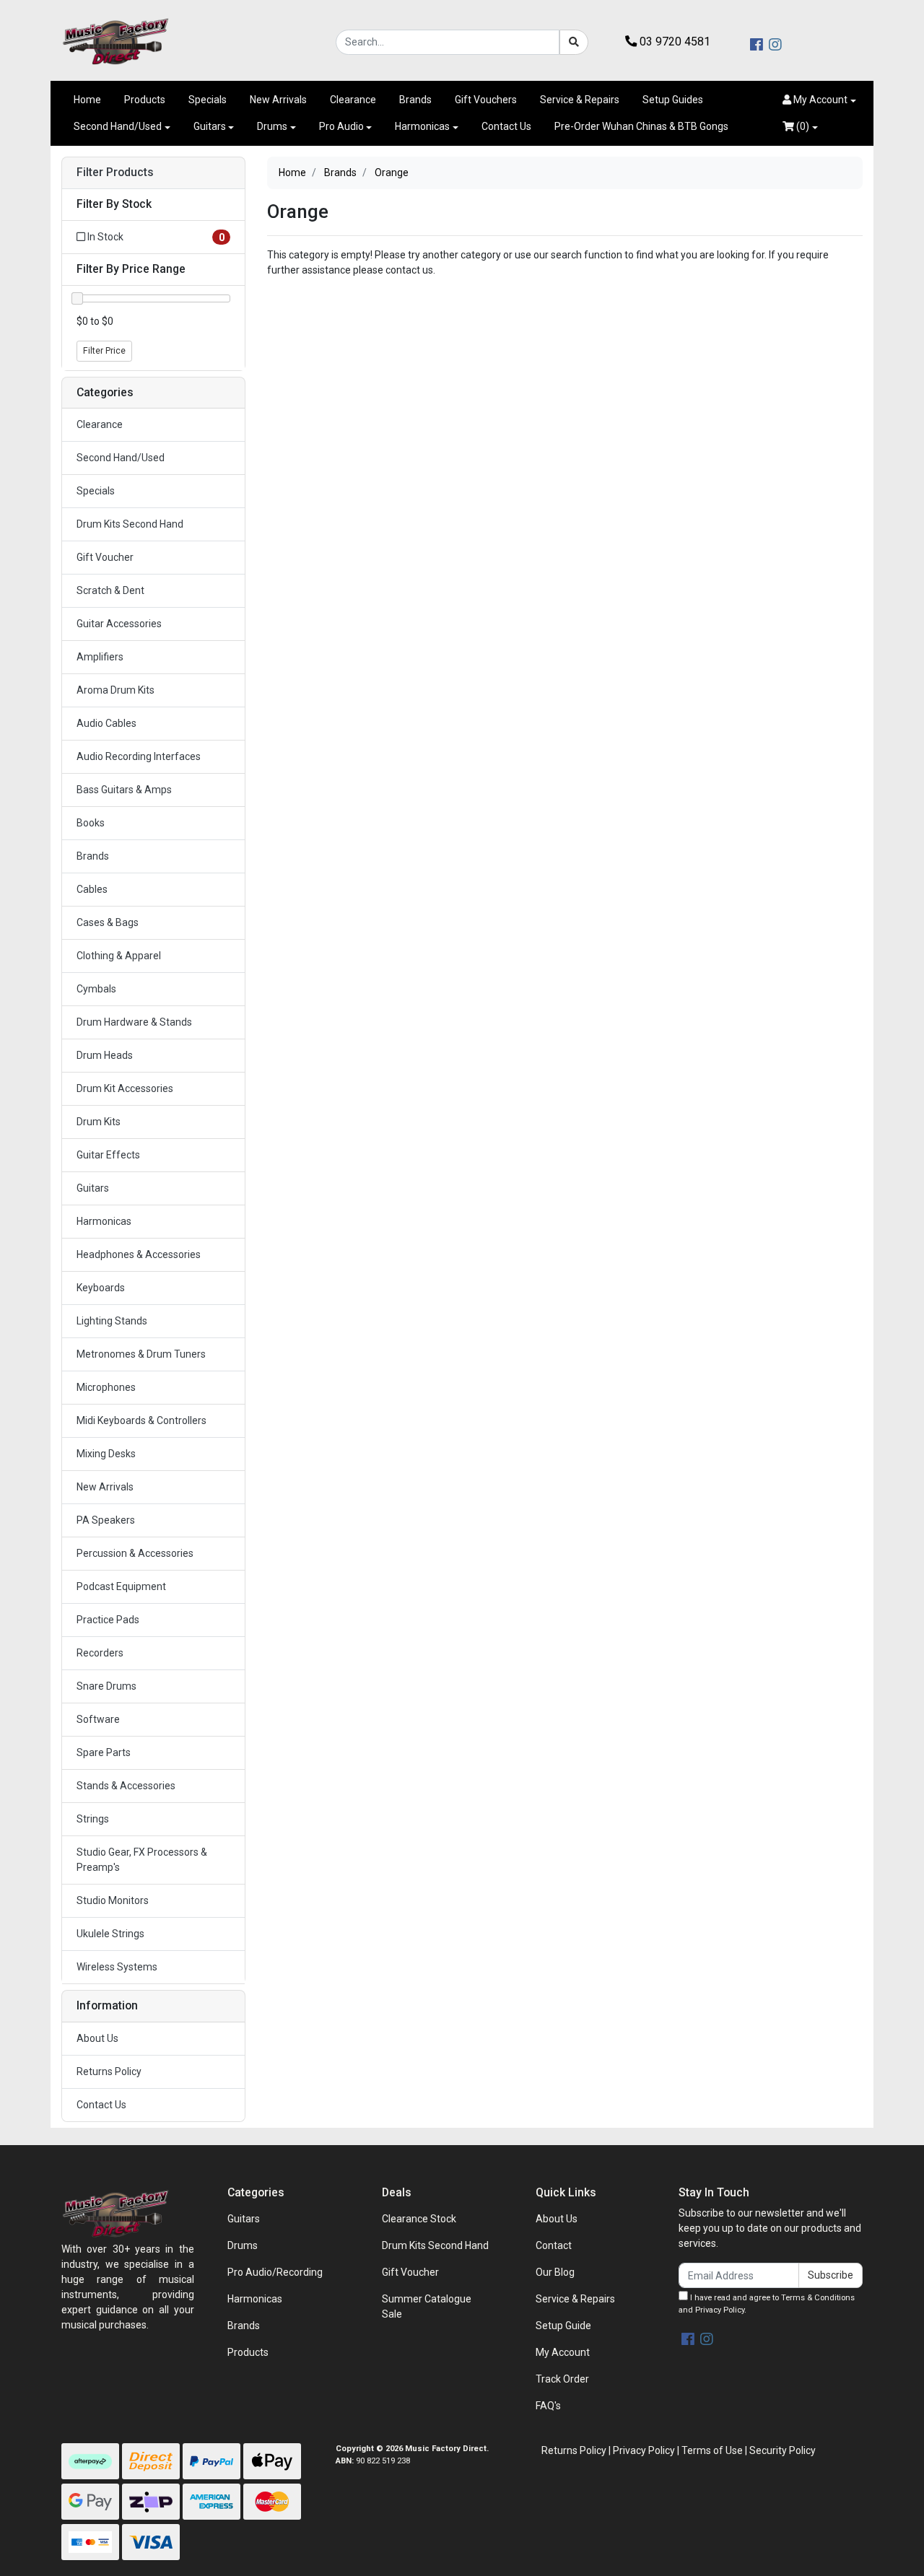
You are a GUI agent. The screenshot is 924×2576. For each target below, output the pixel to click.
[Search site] (574, 42)
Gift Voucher (105, 557)
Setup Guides (673, 100)
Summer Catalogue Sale (427, 2306)
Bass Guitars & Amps (124, 790)
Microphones (106, 1387)
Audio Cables (106, 723)
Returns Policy (109, 2071)
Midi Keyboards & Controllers (141, 1420)
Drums (272, 126)
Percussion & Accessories (135, 1553)
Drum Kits (99, 1122)
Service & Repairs (580, 100)
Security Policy (783, 2450)
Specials (208, 100)
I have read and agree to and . (767, 2304)
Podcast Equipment (121, 1586)
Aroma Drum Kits (115, 690)
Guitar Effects (108, 1155)
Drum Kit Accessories (125, 1088)
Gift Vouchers (486, 100)
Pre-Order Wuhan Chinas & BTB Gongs (641, 126)
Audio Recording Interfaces (139, 756)
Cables (92, 889)
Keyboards (101, 1288)
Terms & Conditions (818, 2298)
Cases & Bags (108, 922)
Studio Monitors (113, 1900)
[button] (819, 100)
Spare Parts (104, 1752)
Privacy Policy (720, 2310)
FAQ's (548, 2406)
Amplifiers (100, 657)
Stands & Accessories (126, 1786)
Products (145, 100)
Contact (554, 2245)
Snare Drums (106, 1686)
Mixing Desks (106, 1454)
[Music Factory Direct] (115, 41)
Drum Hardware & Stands (134, 1022)
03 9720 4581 (674, 42)
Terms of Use (712, 2450)
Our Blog (555, 2272)
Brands (415, 100)
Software (98, 1719)
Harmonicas (422, 126)
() (802, 126)
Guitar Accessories (119, 624)
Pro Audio (341, 126)
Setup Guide (563, 2326)
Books (91, 823)
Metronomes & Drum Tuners (141, 1354)
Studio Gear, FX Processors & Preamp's (142, 1860)
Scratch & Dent (110, 590)
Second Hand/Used (118, 126)
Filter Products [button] (115, 173)
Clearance (353, 100)
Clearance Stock (419, 2219)
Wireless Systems (117, 1967)
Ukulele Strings (110, 1934)
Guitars (210, 126)
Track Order (562, 2379)
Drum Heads (105, 1055)
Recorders (100, 1653)
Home (87, 100)
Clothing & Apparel (119, 956)
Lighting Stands (112, 1321)
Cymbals (96, 989)
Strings (93, 1819)
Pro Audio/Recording (275, 2272)
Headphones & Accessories (139, 1254)
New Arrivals (278, 100)
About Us (97, 2038)
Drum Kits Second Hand (130, 524)
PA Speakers (106, 1520)
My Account (563, 2352)
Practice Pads (108, 1620)
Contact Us (506, 126)
